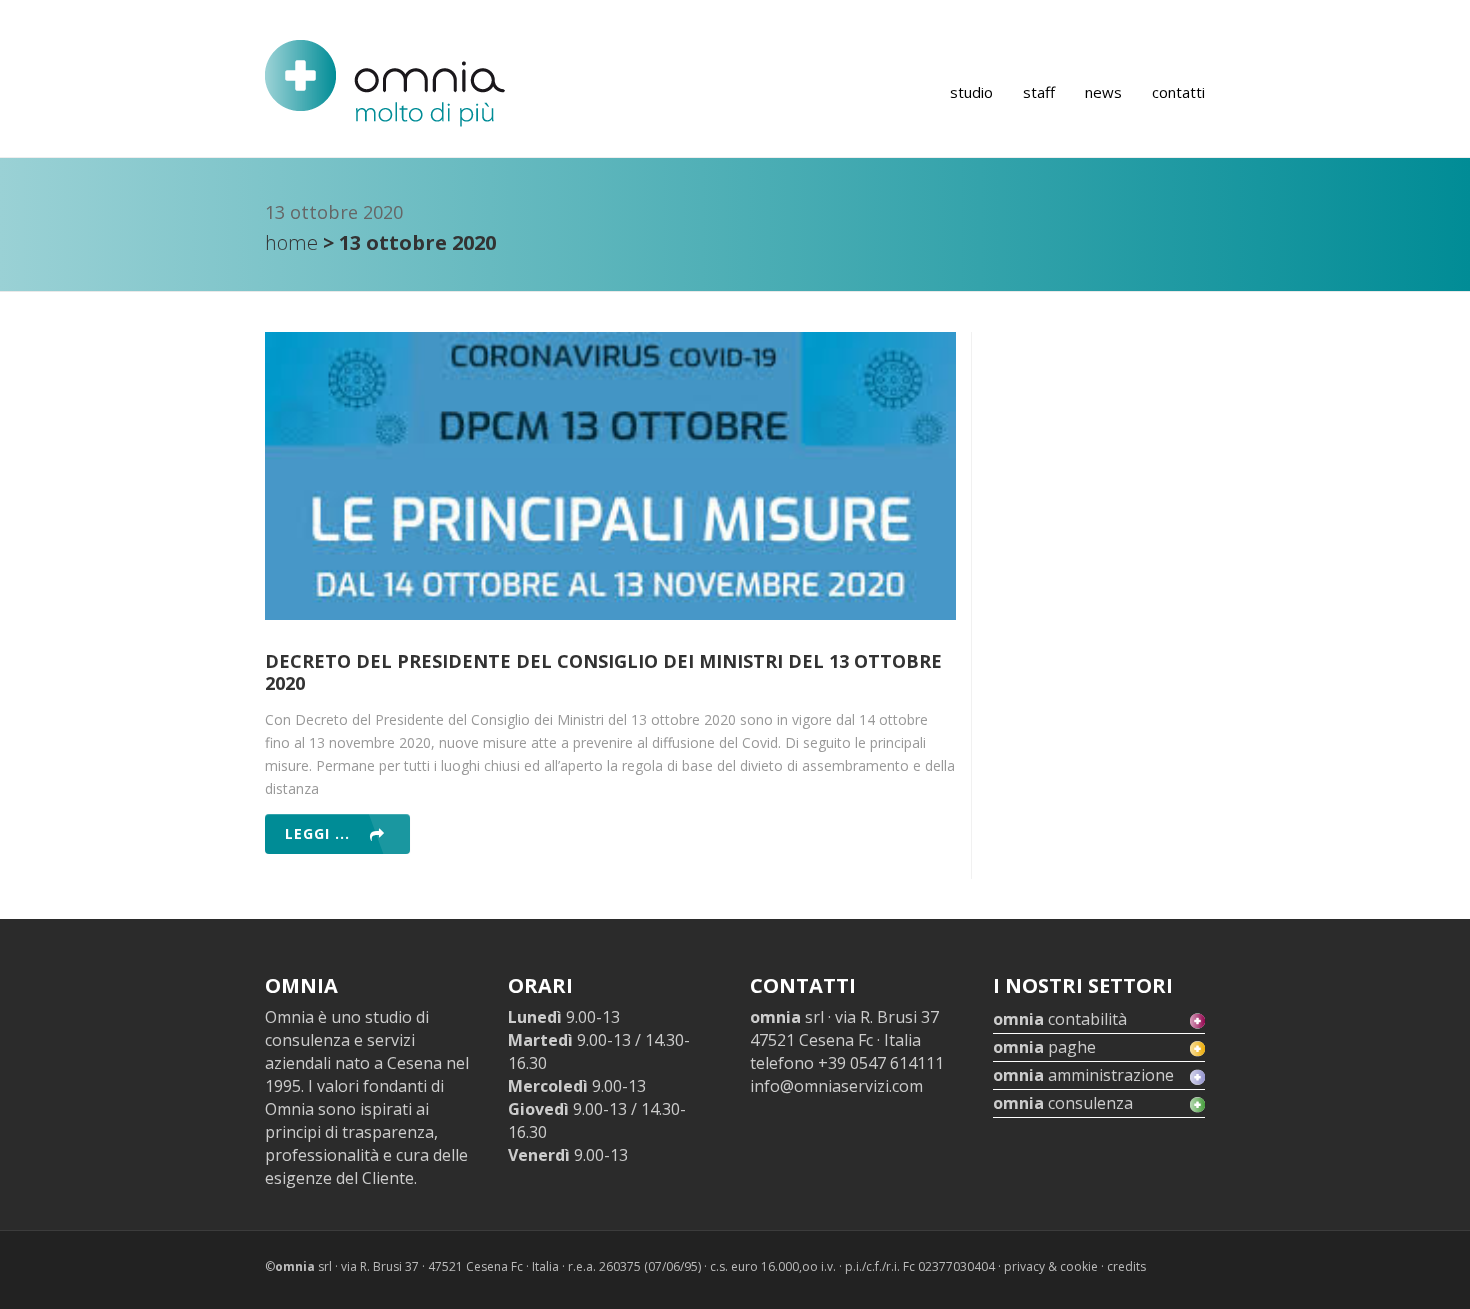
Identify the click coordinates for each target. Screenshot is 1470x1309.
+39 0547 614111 (881, 1063)
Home (291, 242)
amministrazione (1083, 1075)
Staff (1039, 92)
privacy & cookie (1051, 1266)
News (1103, 92)
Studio (971, 92)
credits (1126, 1266)
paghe (1044, 1047)
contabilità (1060, 1019)
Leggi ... (317, 833)
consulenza (1063, 1103)
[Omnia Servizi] (385, 83)
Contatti (1178, 92)
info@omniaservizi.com (836, 1086)
